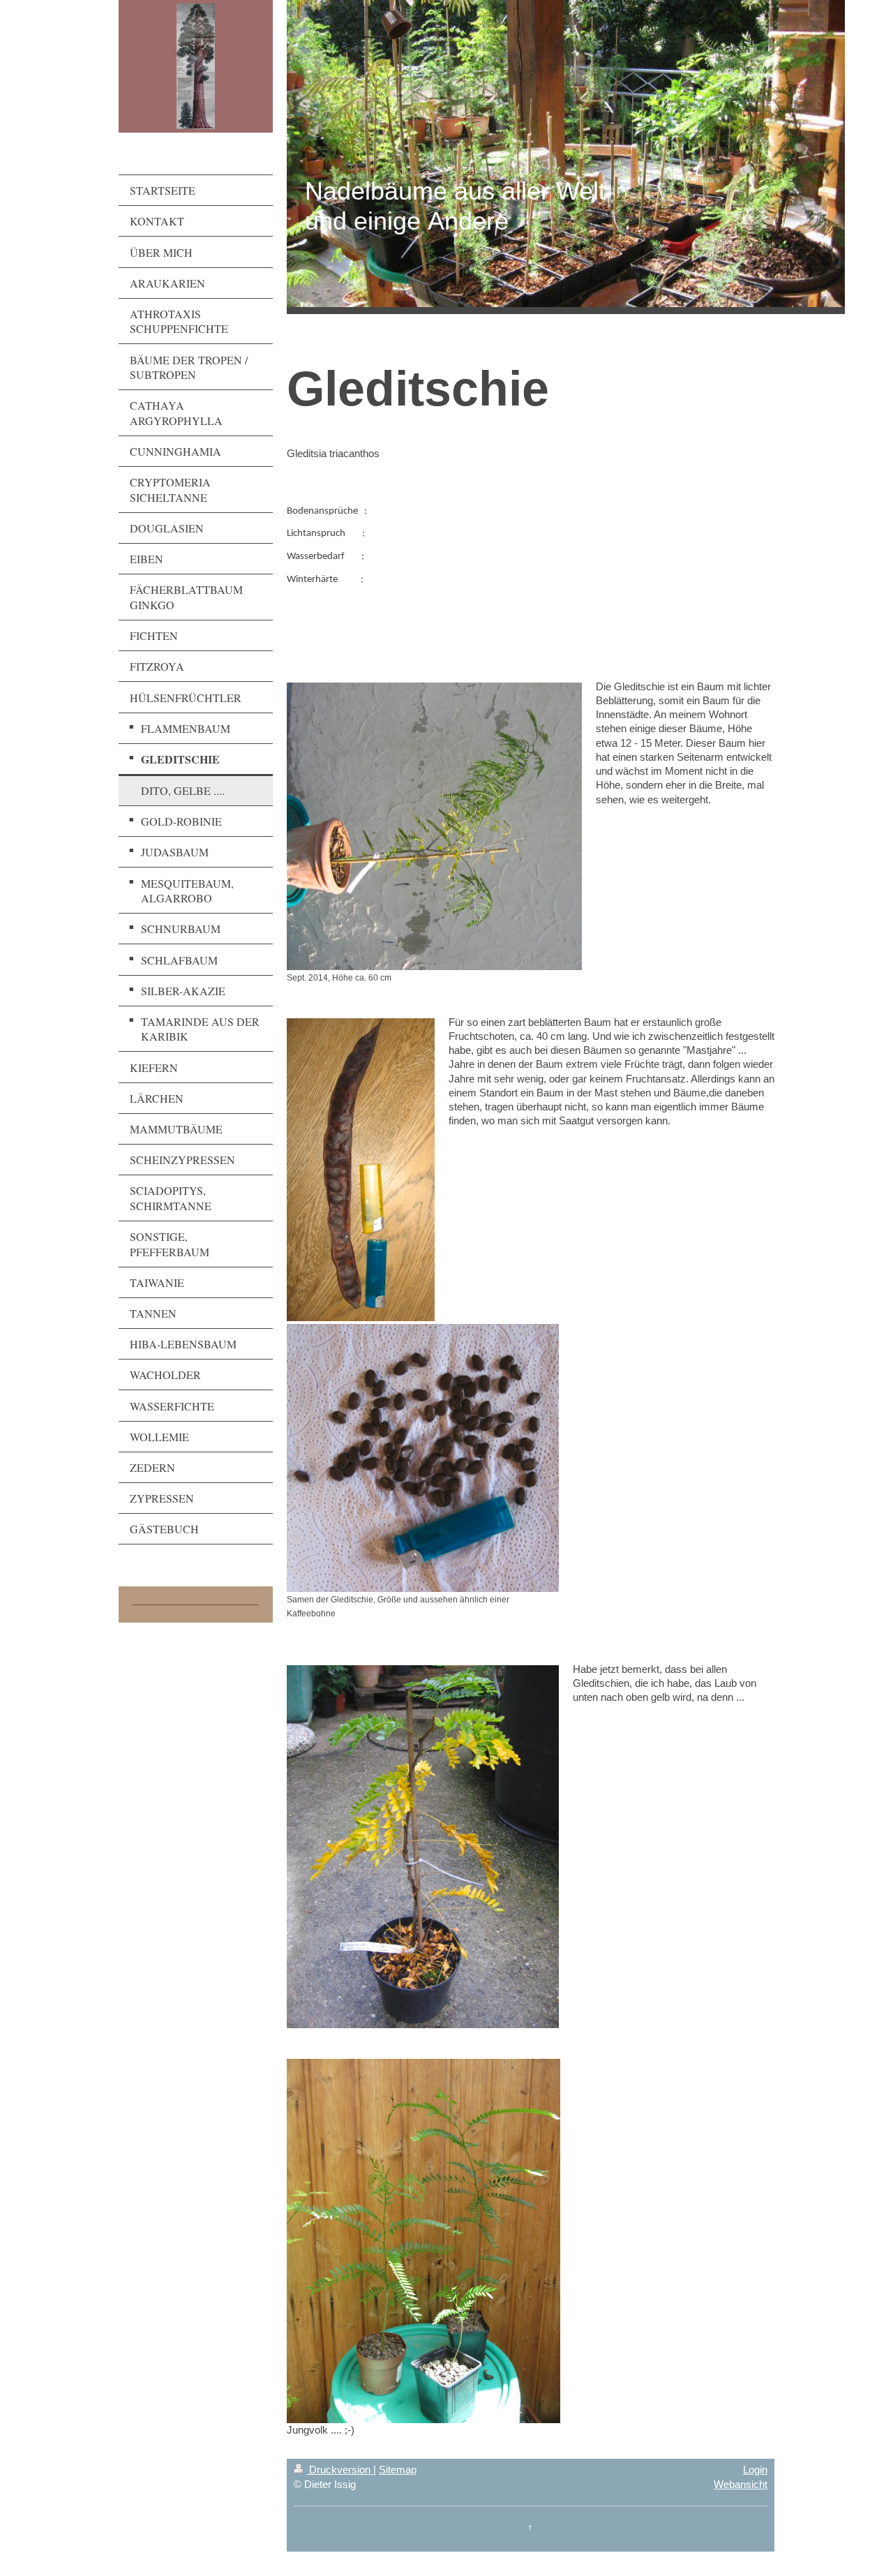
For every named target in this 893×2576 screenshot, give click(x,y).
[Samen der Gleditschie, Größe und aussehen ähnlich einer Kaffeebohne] (423, 1458)
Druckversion (340, 2470)
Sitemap (398, 2470)
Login (755, 2470)
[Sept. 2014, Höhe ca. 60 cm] (434, 826)
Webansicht (741, 2484)
